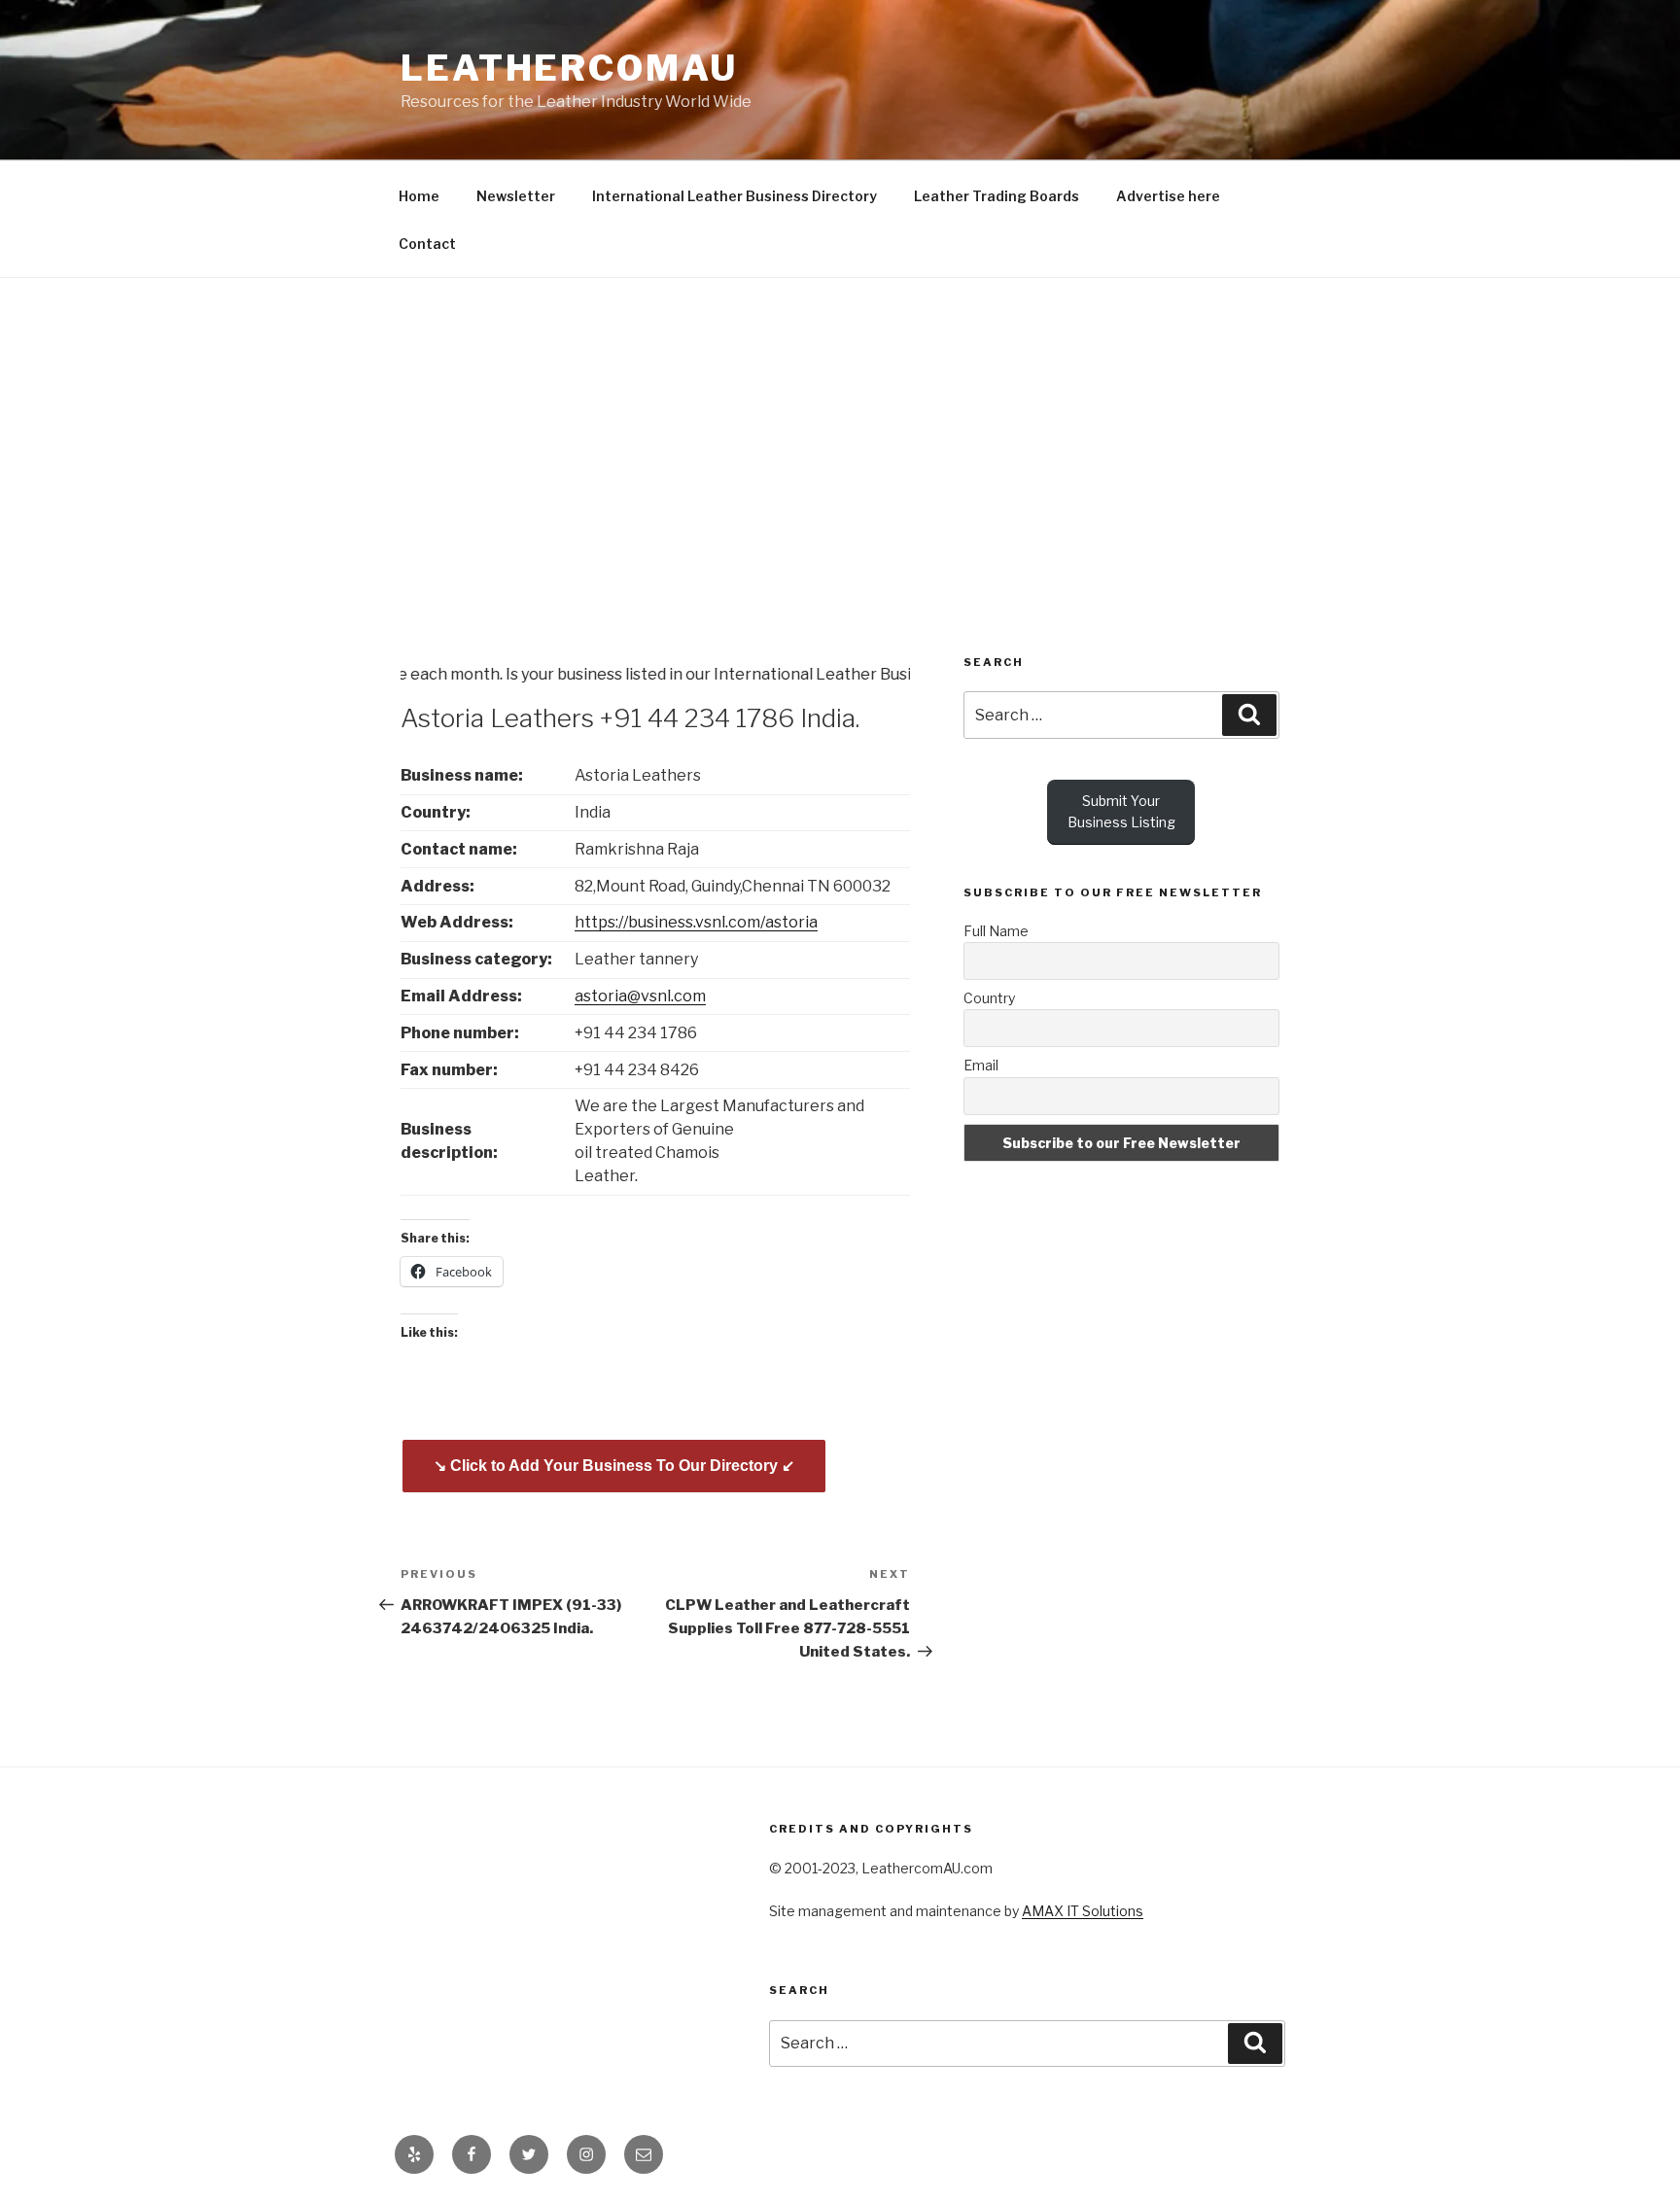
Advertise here (1168, 196)
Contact (427, 244)
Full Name (996, 931)
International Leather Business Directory (735, 196)
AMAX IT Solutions (1083, 1911)
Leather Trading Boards (997, 196)
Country (989, 998)
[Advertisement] (840, 424)
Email (981, 1065)
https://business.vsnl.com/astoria (696, 922)
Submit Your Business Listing (1121, 811)
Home (419, 196)
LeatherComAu (569, 68)
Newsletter (516, 196)
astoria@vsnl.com (640, 996)
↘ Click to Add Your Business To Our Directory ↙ (614, 1466)
